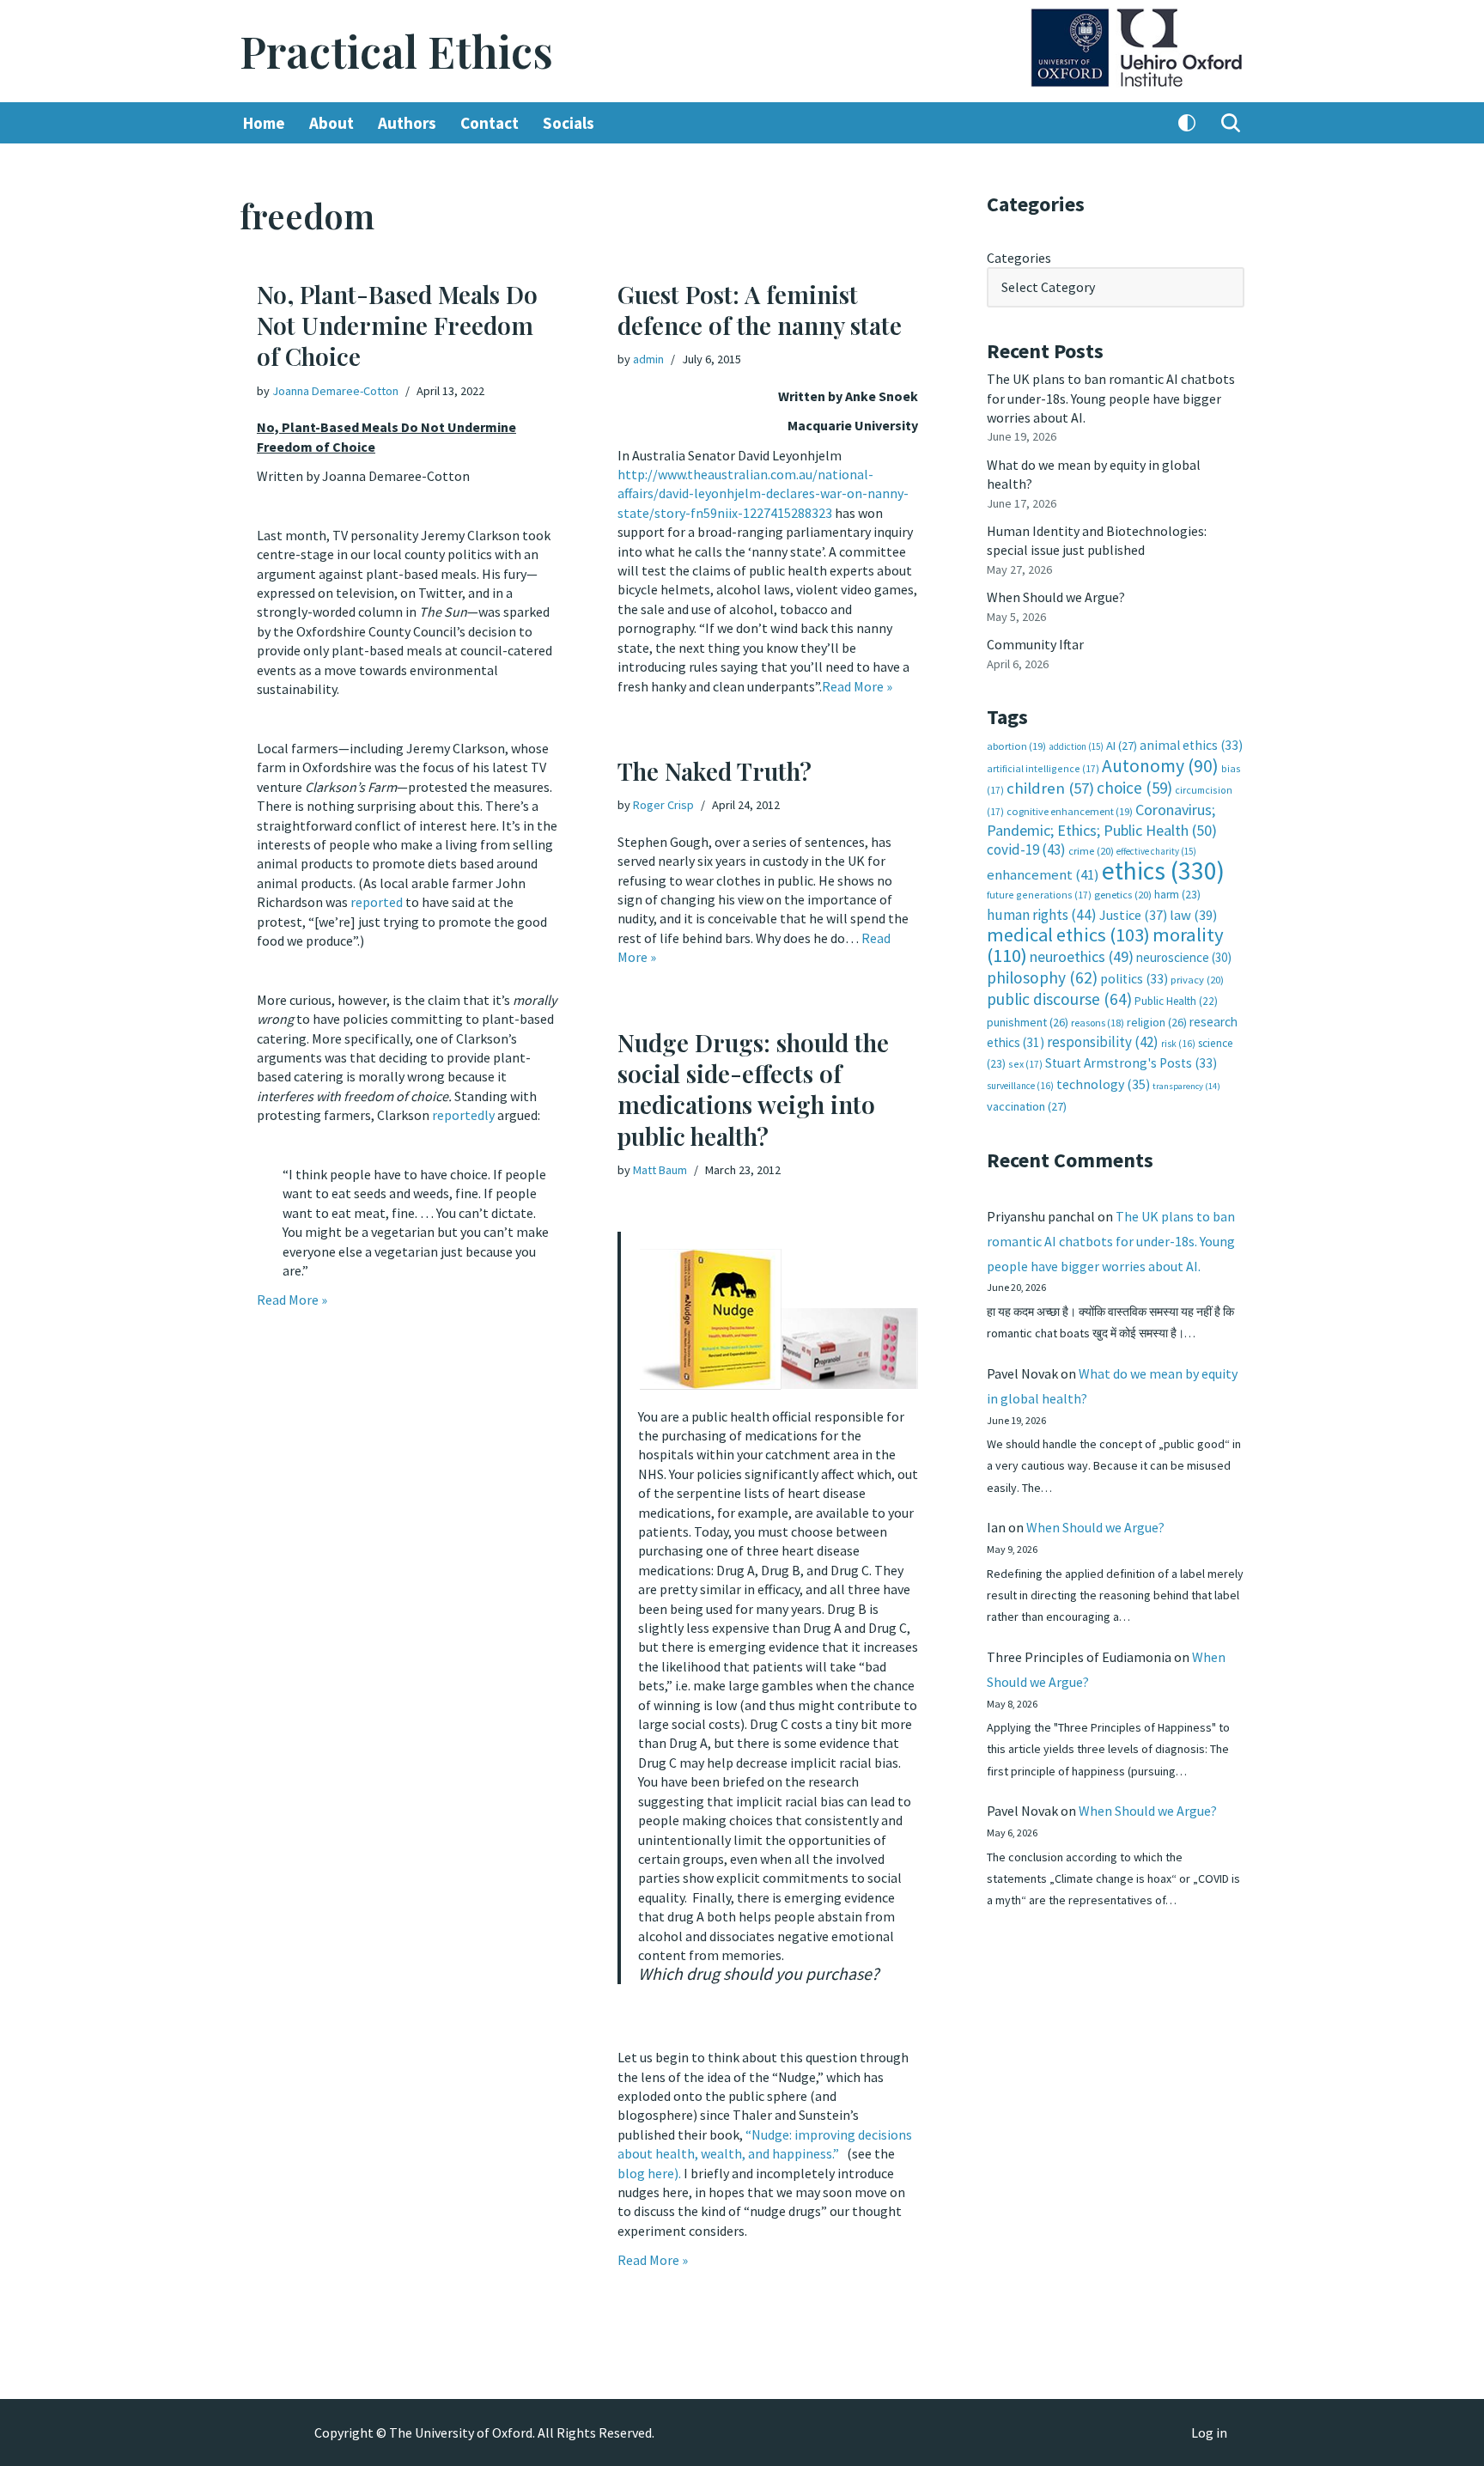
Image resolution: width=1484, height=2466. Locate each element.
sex (1025, 1064)
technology (1103, 1084)
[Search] (1231, 123)
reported (377, 902)
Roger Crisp (663, 805)
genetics (1123, 895)
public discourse (1059, 999)
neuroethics (1082, 956)
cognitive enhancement (1070, 811)
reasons (1098, 1023)
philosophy (1042, 977)
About (331, 123)
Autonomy (1160, 766)
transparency (1186, 1086)
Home (264, 123)
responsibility (1103, 1042)
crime (1091, 851)
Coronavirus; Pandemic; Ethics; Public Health (1102, 820)
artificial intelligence (1043, 768)
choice (1134, 788)
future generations (1039, 895)
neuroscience (1184, 957)
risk (1178, 1044)
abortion (1016, 746)
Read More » (292, 1300)
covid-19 (1026, 849)
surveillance (1020, 1086)
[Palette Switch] (1187, 123)
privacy (1197, 980)
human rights (1042, 915)
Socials (569, 123)
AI (1122, 746)
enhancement (1043, 874)
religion (1157, 1022)
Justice (1133, 915)
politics (1134, 979)
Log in (1209, 2433)
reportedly (463, 1115)
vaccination (1027, 1106)
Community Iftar (1035, 644)
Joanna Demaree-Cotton (335, 391)
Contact (490, 123)
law (1193, 915)
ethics (1163, 871)
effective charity (1156, 851)
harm (1177, 895)
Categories (1019, 258)
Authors (407, 123)
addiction (1076, 746)
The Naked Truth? (715, 771)
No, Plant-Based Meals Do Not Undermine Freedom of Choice (397, 326)
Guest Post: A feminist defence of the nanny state (760, 310)
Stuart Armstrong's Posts (1131, 1063)
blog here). (649, 2173)
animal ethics (1191, 745)
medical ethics (1068, 935)
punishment (1028, 1022)
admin (648, 359)
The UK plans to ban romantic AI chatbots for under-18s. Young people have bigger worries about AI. (1111, 398)
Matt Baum (660, 1170)
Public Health (1176, 1001)
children (1050, 788)
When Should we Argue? (1056, 597)
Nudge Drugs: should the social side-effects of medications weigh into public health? (753, 1089)
